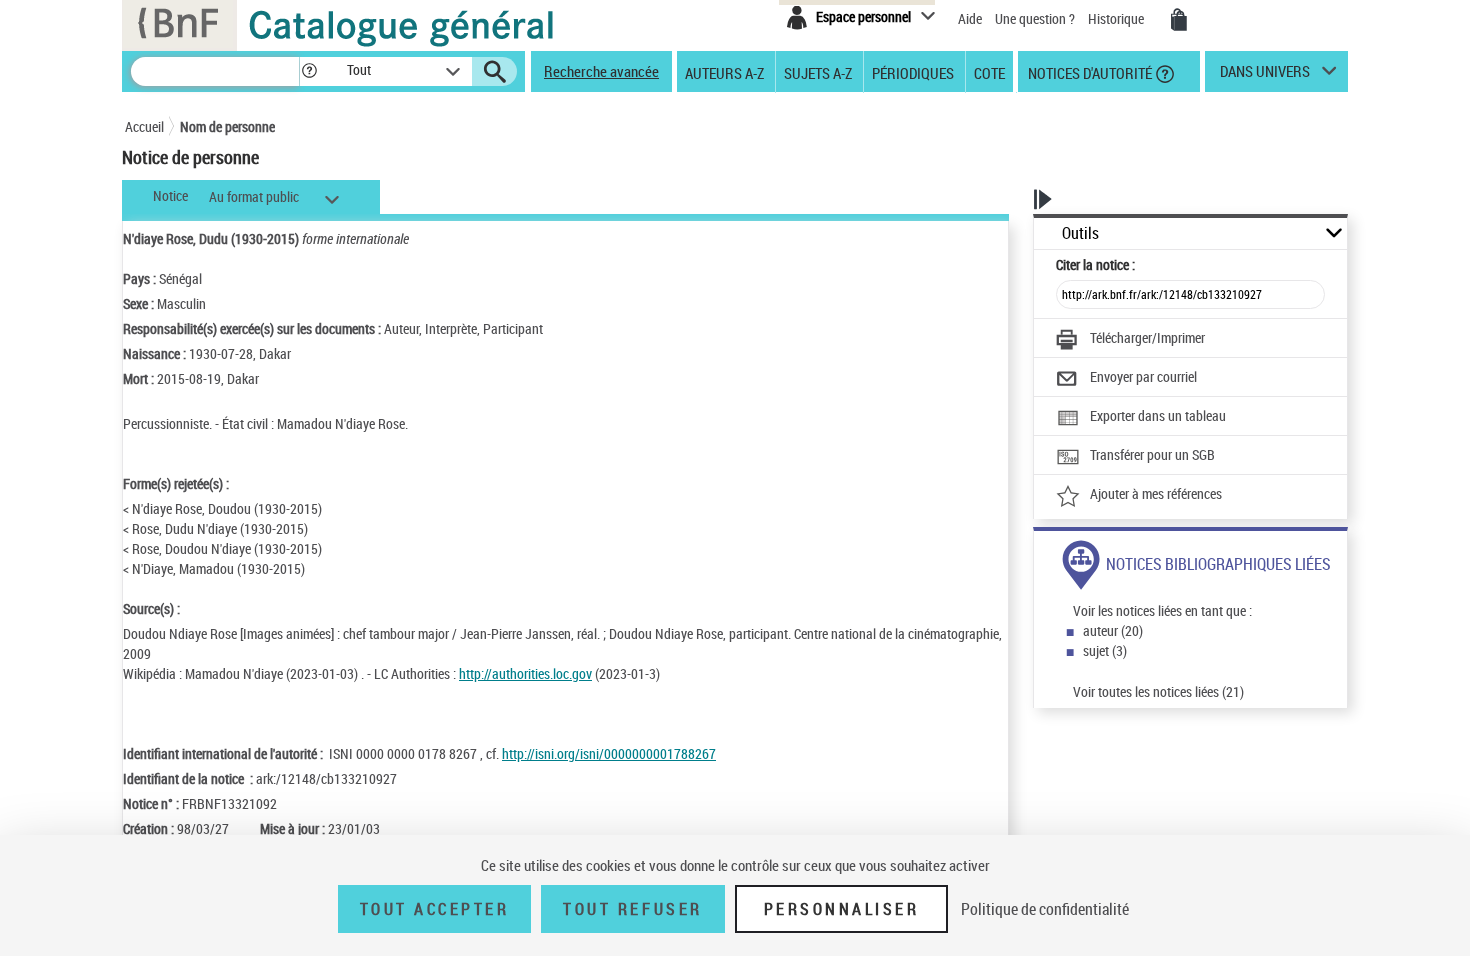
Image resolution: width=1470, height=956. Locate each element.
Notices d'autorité (1088, 72)
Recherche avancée (601, 71)
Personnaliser (842, 909)
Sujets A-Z (818, 72)
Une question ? (1036, 18)
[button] (309, 71)
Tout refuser (632, 909)
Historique (1117, 18)
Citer (1095, 264)
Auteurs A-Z (724, 72)
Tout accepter (435, 909)
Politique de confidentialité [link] (1045, 909)
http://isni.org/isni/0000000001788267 (609, 753)
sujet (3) (1105, 650)
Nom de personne (227, 126)
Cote (989, 72)
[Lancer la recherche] (495, 72)
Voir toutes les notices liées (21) (1158, 691)
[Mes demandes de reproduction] (1179, 20)
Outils (1080, 233)
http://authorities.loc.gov (525, 673)
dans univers (1265, 76)
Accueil (144, 126)
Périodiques (913, 72)
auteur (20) (1113, 630)
